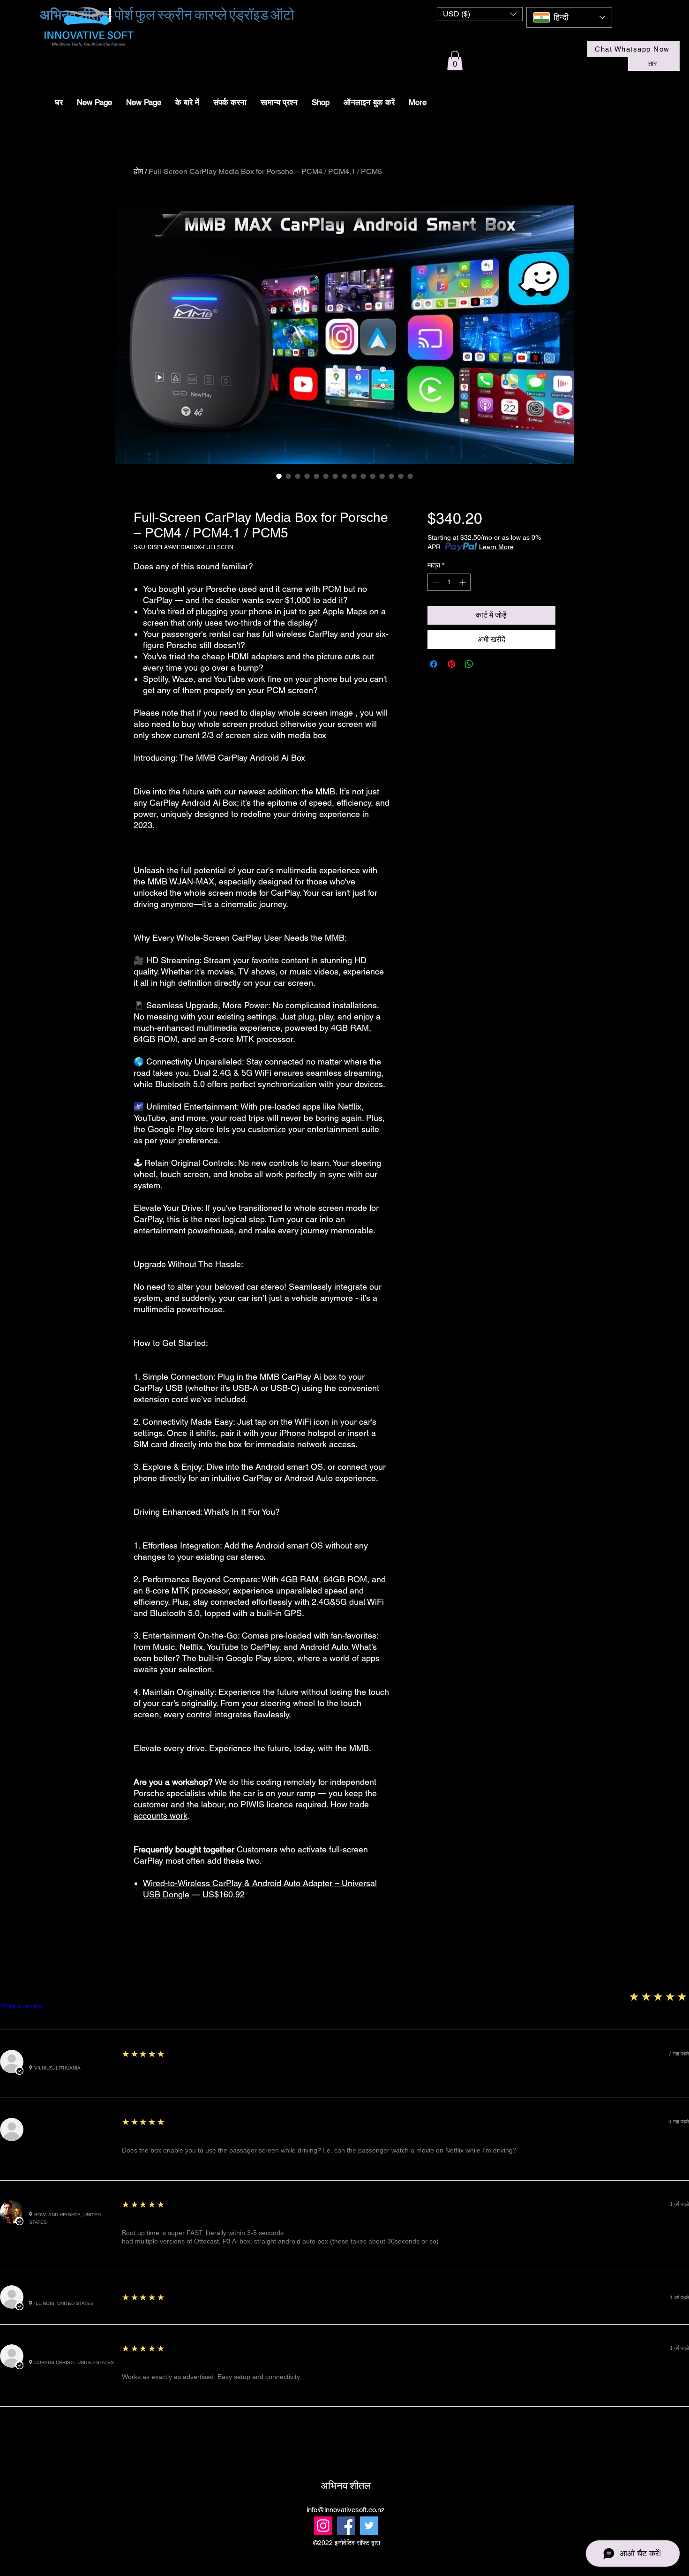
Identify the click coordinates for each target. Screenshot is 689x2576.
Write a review (21, 2006)
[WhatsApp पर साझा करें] (469, 664)
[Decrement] (435, 582)
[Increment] (463, 582)
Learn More (496, 547)
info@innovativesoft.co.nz (346, 2510)
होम (138, 171)
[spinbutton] (449, 582)
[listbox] (480, 14)
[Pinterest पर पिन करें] (451, 664)
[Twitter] (369, 2526)
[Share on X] (487, 664)
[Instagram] (323, 2526)
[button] (480, 14)
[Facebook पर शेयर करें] (434, 664)
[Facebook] (346, 2526)
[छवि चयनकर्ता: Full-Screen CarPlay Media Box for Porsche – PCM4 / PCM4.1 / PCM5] (279, 476)
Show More (345, 2436)
